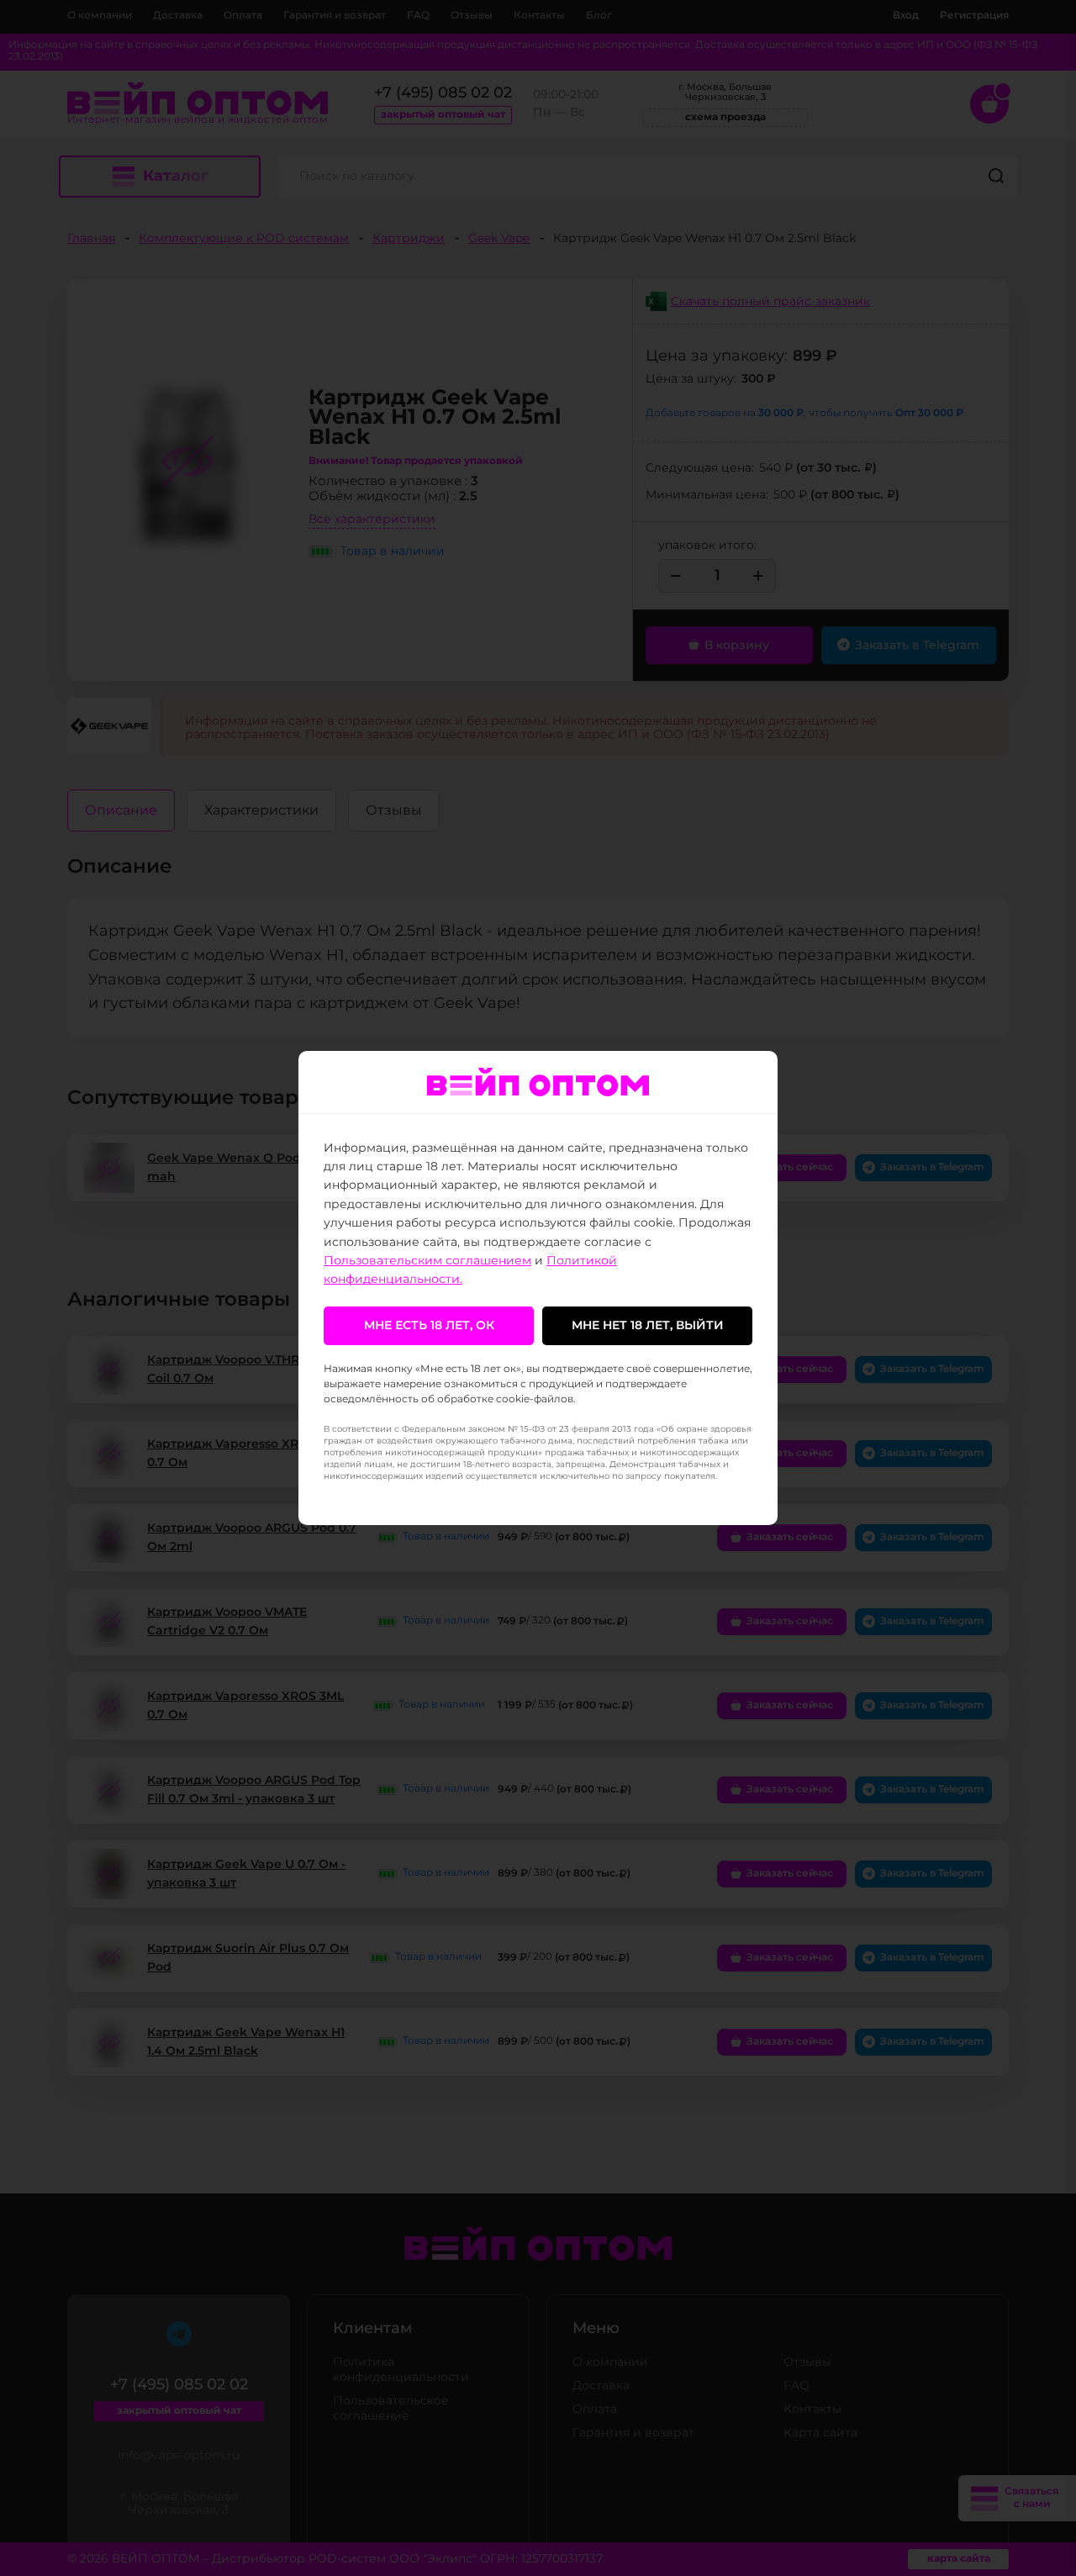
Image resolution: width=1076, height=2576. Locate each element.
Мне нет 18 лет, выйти (648, 1326)
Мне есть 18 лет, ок (429, 1326)
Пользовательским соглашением (427, 1261)
